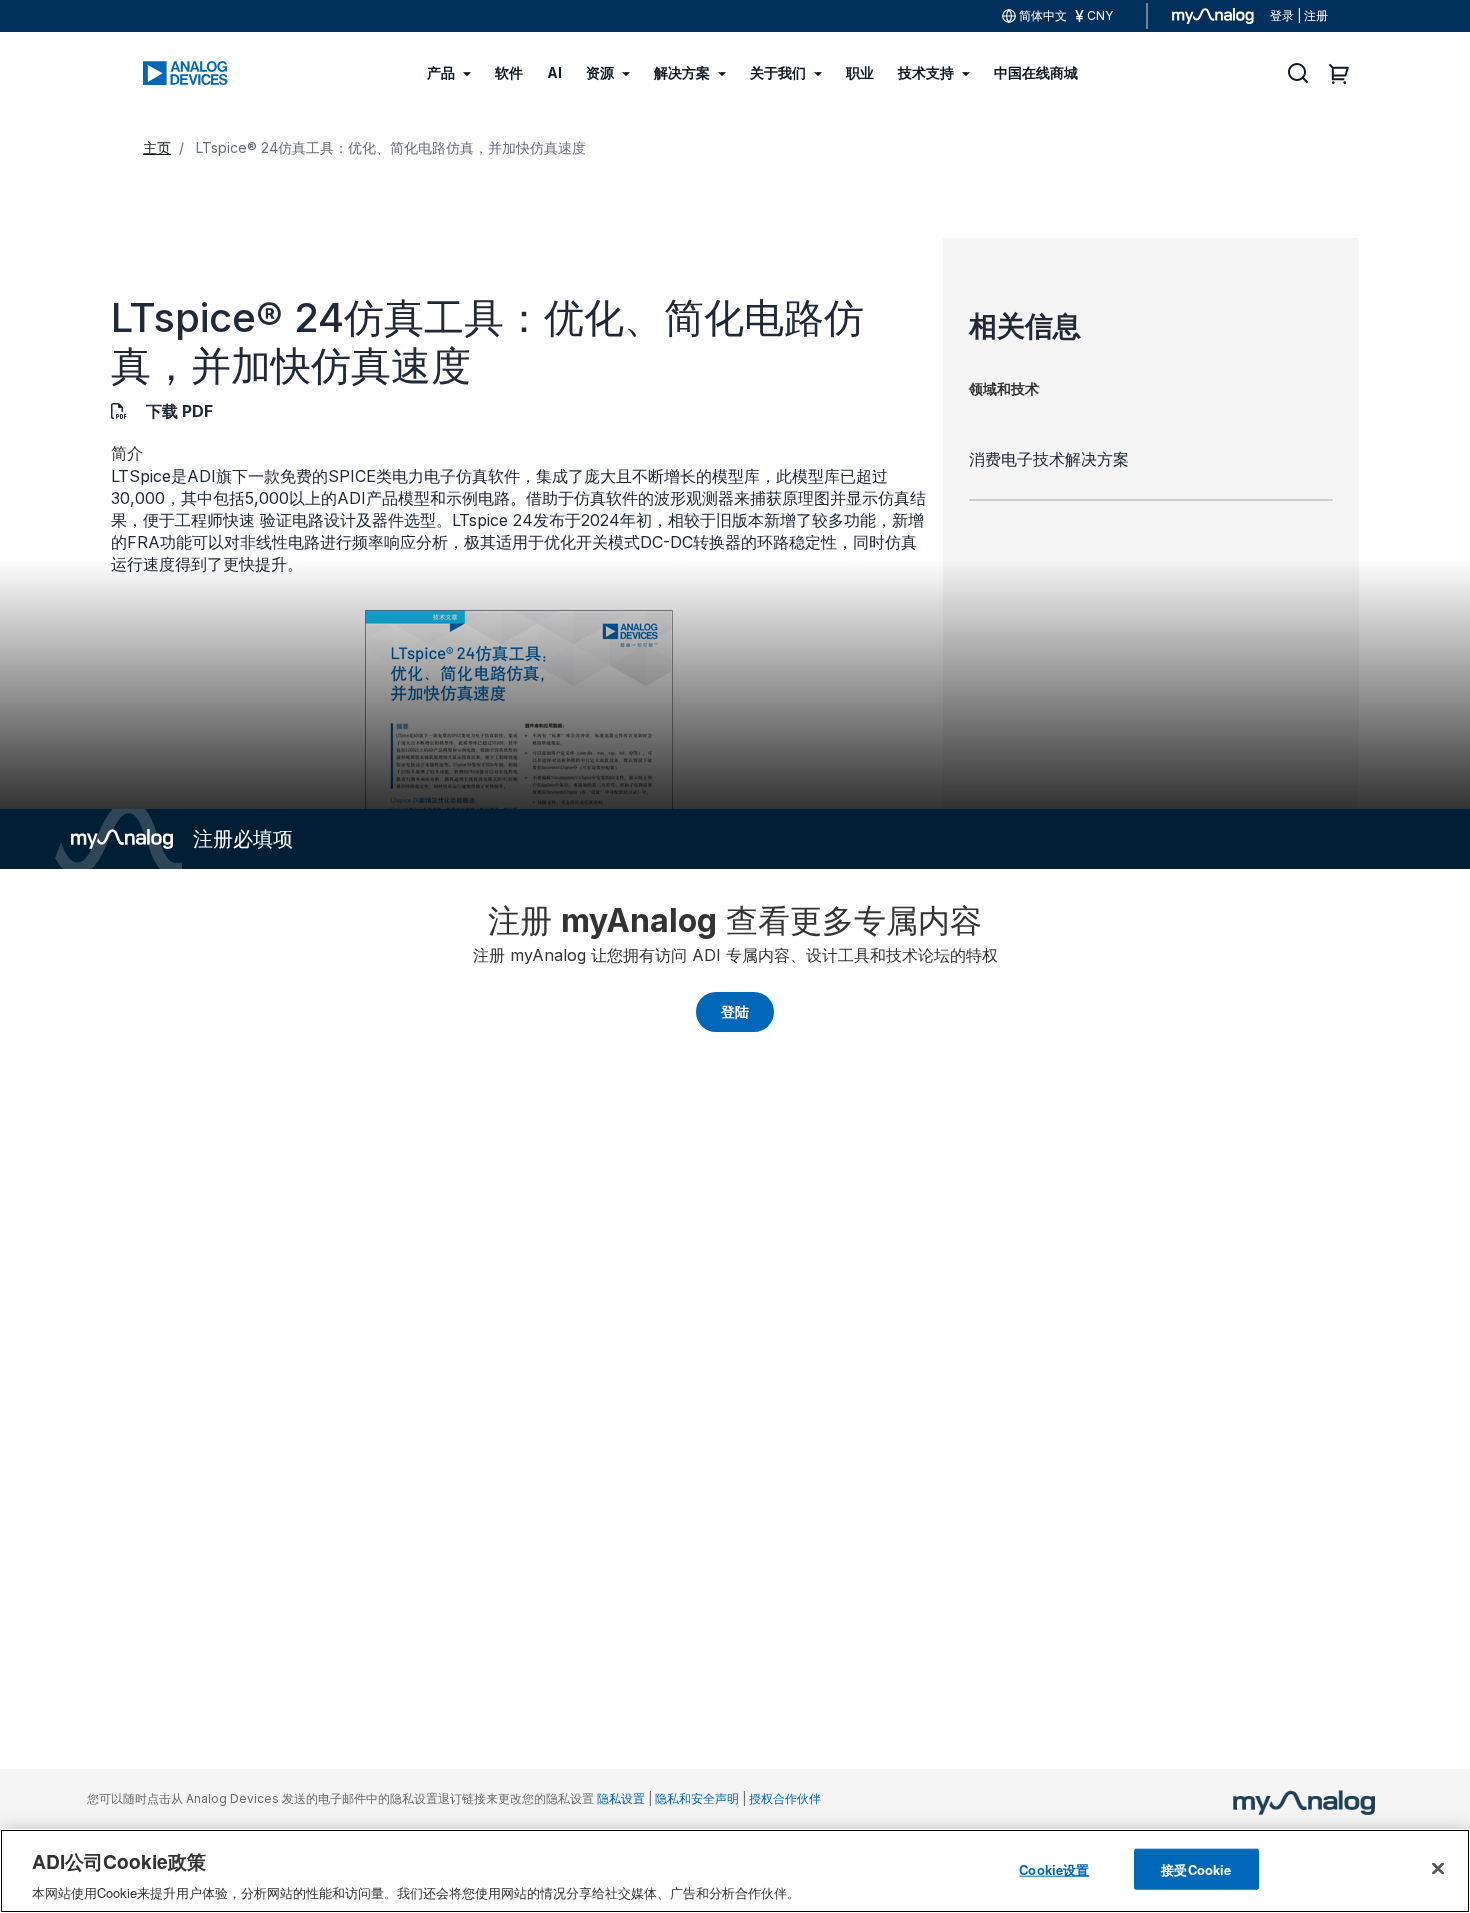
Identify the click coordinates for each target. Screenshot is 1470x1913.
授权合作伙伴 (785, 1798)
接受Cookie (1196, 1868)
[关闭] (1438, 1868)
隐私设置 (621, 1798)
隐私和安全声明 (697, 1798)
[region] (735, 1871)
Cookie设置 (1054, 1868)
